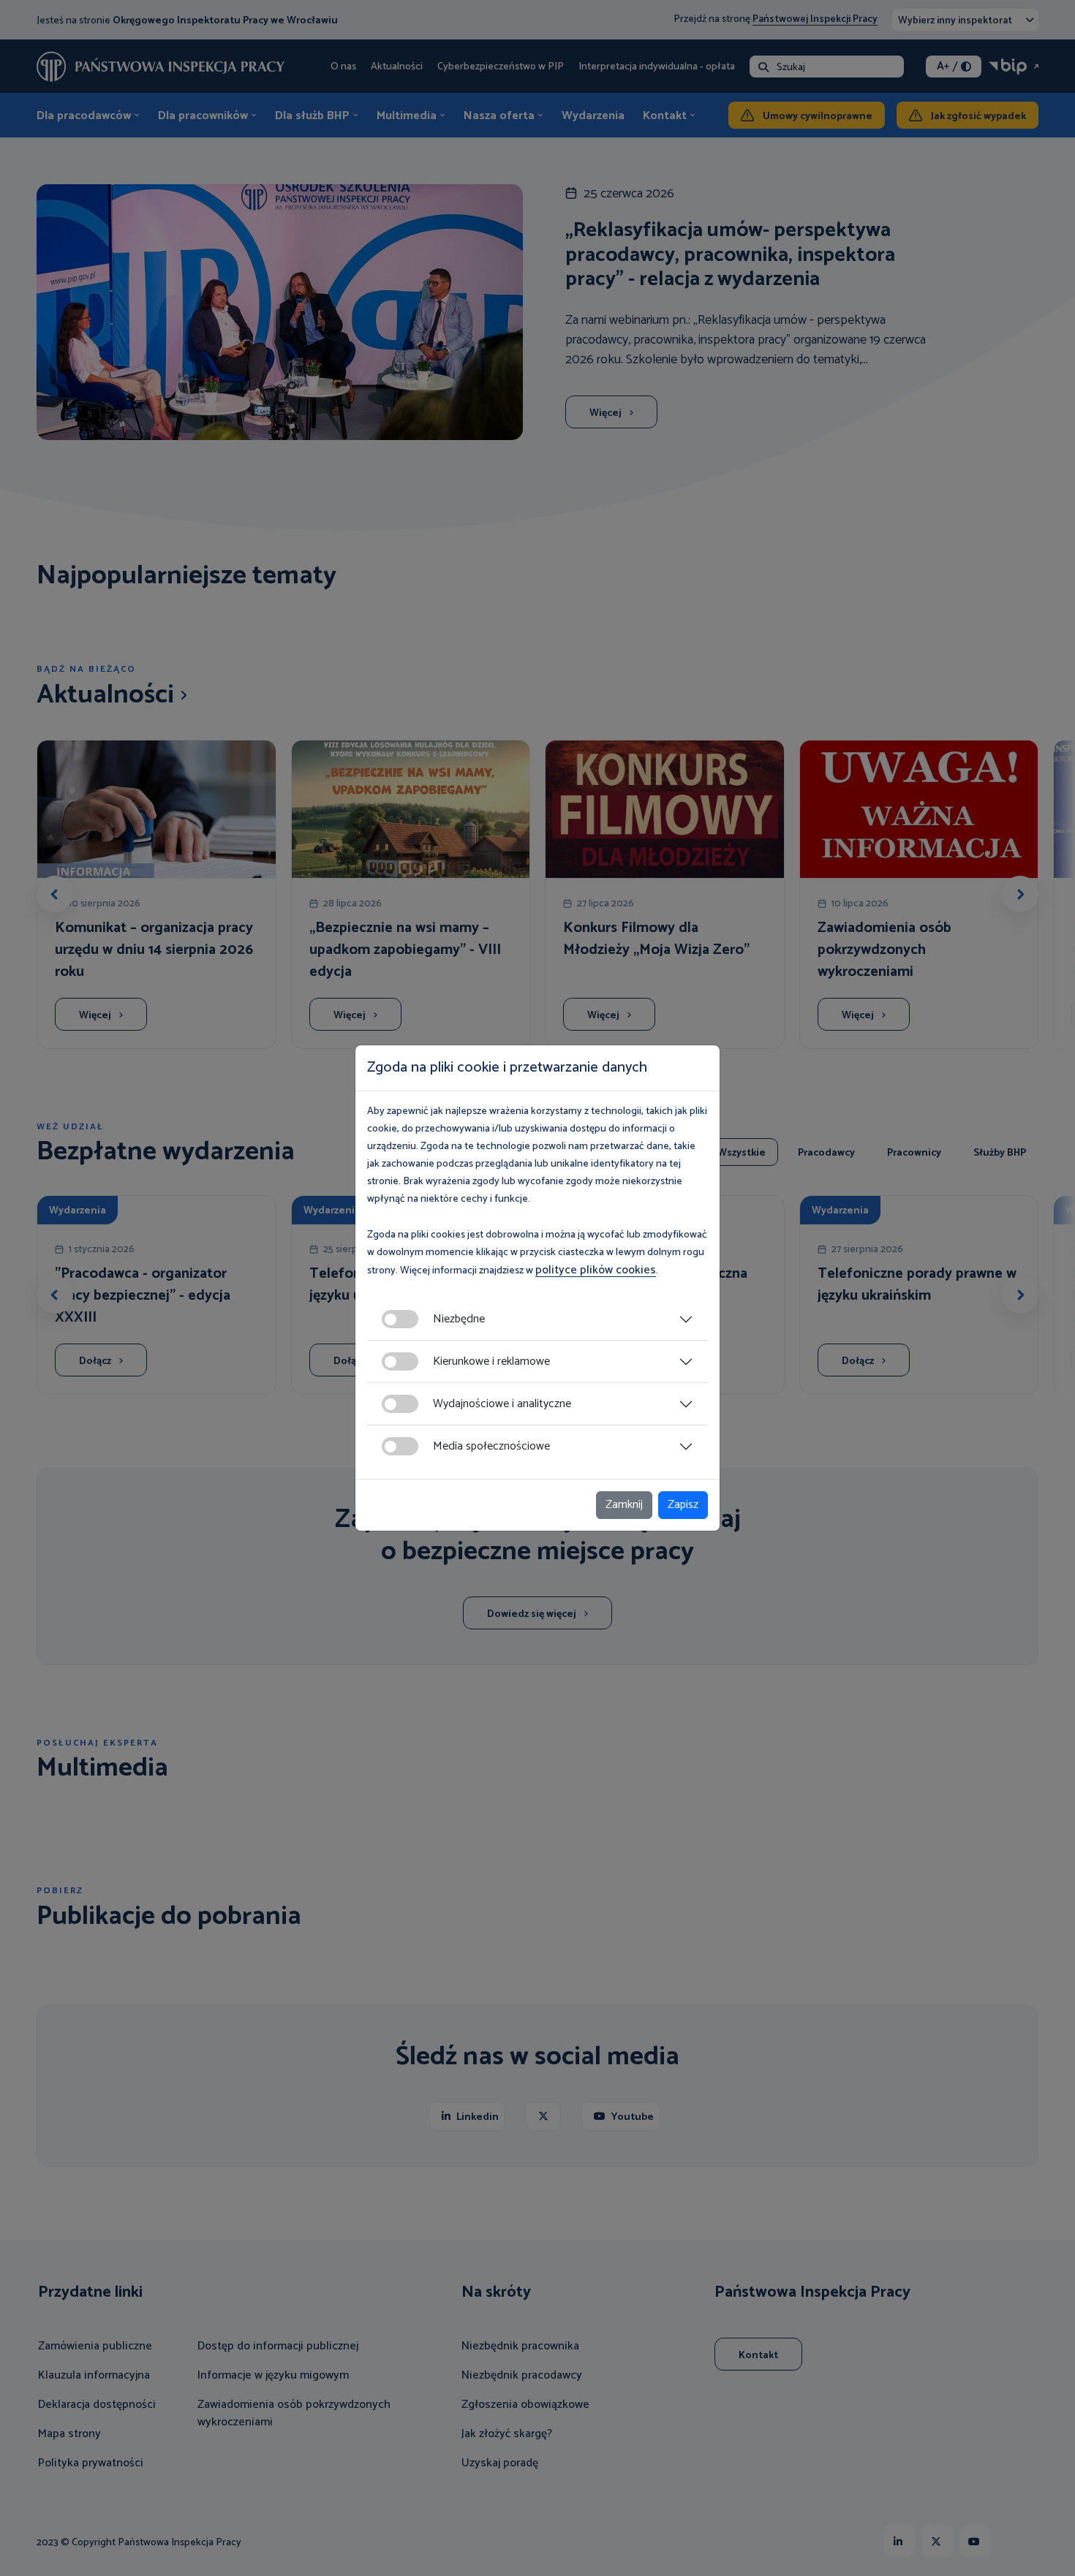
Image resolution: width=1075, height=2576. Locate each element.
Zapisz (683, 1505)
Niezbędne (459, 1319)
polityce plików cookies (596, 1270)
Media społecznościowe (491, 1446)
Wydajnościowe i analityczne (502, 1404)
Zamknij (624, 1505)
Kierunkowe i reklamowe (491, 1361)
